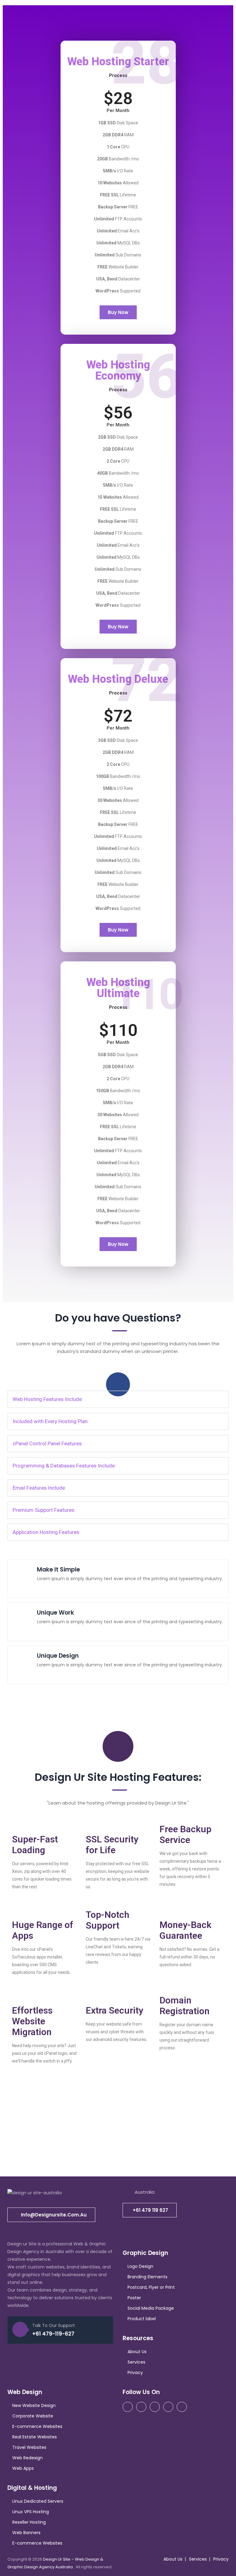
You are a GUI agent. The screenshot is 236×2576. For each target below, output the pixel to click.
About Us (137, 2352)
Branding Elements (147, 2277)
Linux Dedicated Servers (38, 2501)
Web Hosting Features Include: (48, 1399)
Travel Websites (29, 2447)
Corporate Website (33, 2416)
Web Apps (23, 2468)
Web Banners (26, 2533)
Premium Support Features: (44, 1510)
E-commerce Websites (37, 2426)
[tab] (118, 1399)
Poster (134, 2298)
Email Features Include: (39, 1488)
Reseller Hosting (29, 2522)
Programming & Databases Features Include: (64, 1466)
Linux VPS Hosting (31, 2512)
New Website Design (34, 2405)
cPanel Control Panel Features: (48, 1443)
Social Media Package (151, 2308)
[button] (118, 312)
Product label (142, 2319)
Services (136, 2362)
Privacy (135, 2373)
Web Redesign (28, 2458)
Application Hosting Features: (47, 1532)
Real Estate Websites (35, 2437)
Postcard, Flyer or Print (151, 2287)
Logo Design (140, 2266)
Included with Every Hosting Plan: (51, 1421)
